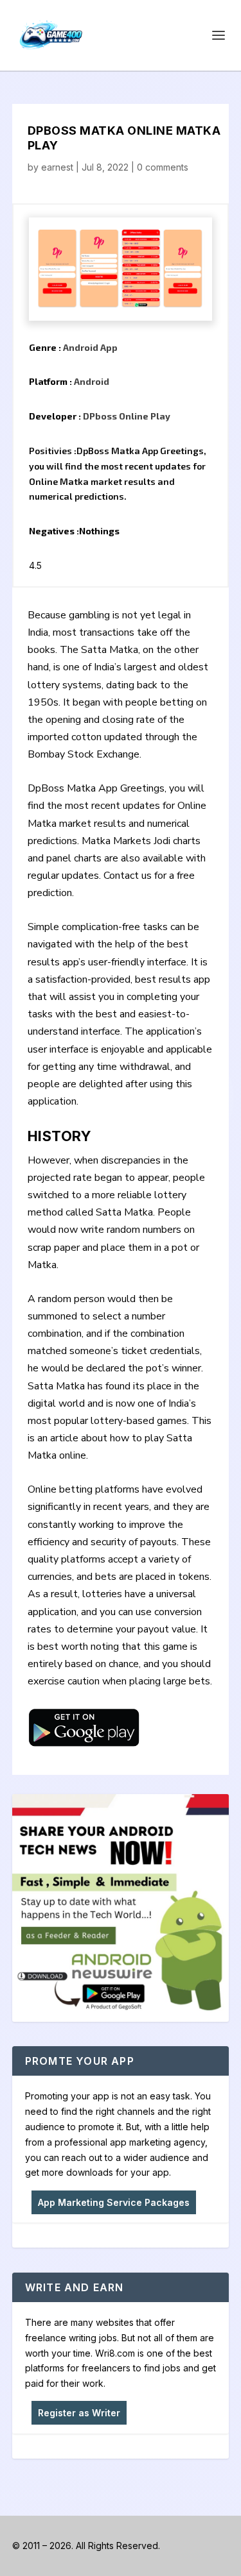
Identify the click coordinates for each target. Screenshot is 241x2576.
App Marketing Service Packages (114, 2202)
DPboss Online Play (127, 416)
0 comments (163, 167)
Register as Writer (79, 2413)
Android (92, 381)
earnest (57, 167)
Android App (90, 347)
